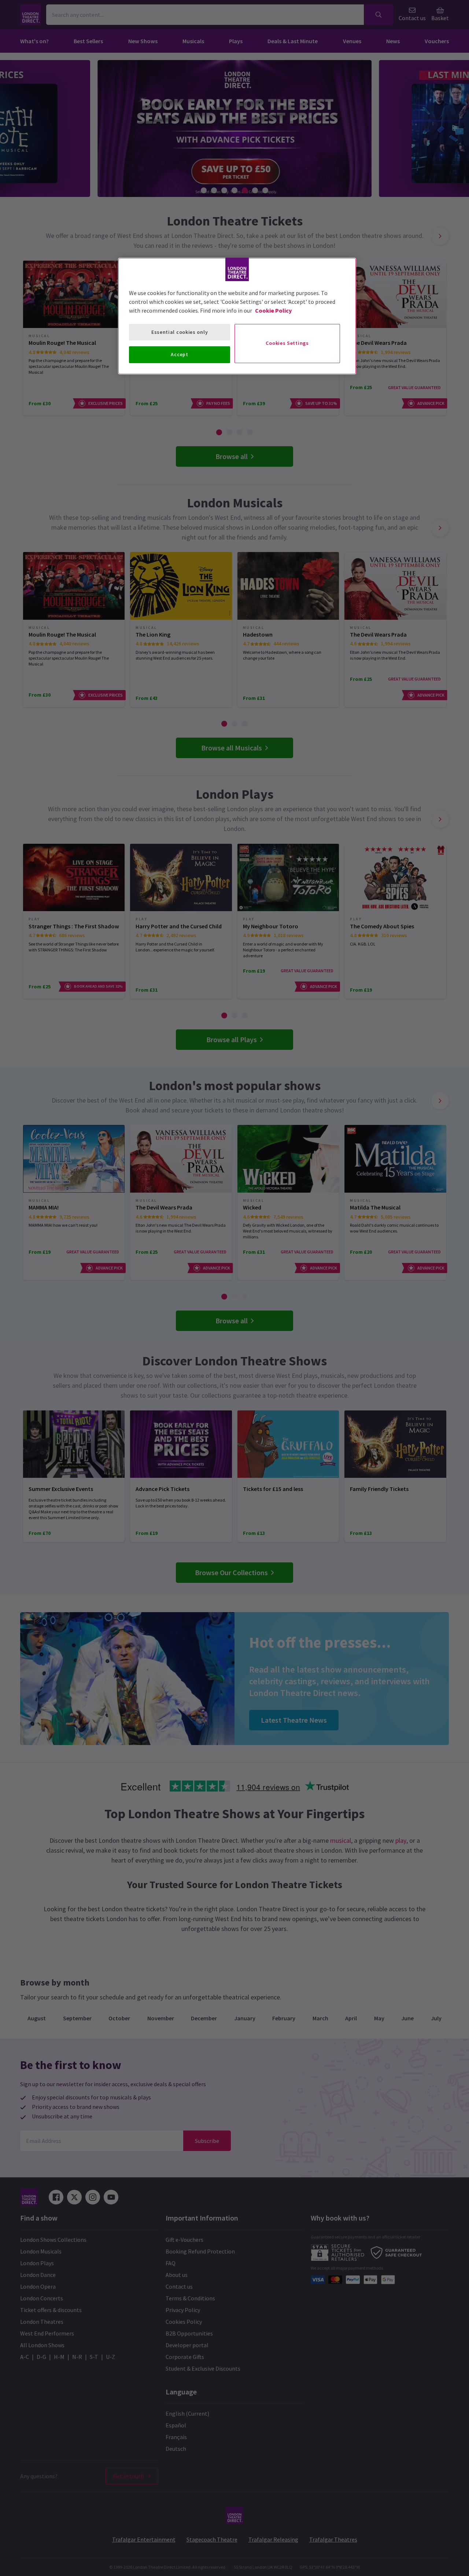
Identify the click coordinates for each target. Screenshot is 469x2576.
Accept (179, 354)
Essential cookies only (180, 332)
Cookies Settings (287, 343)
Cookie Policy (273, 310)
